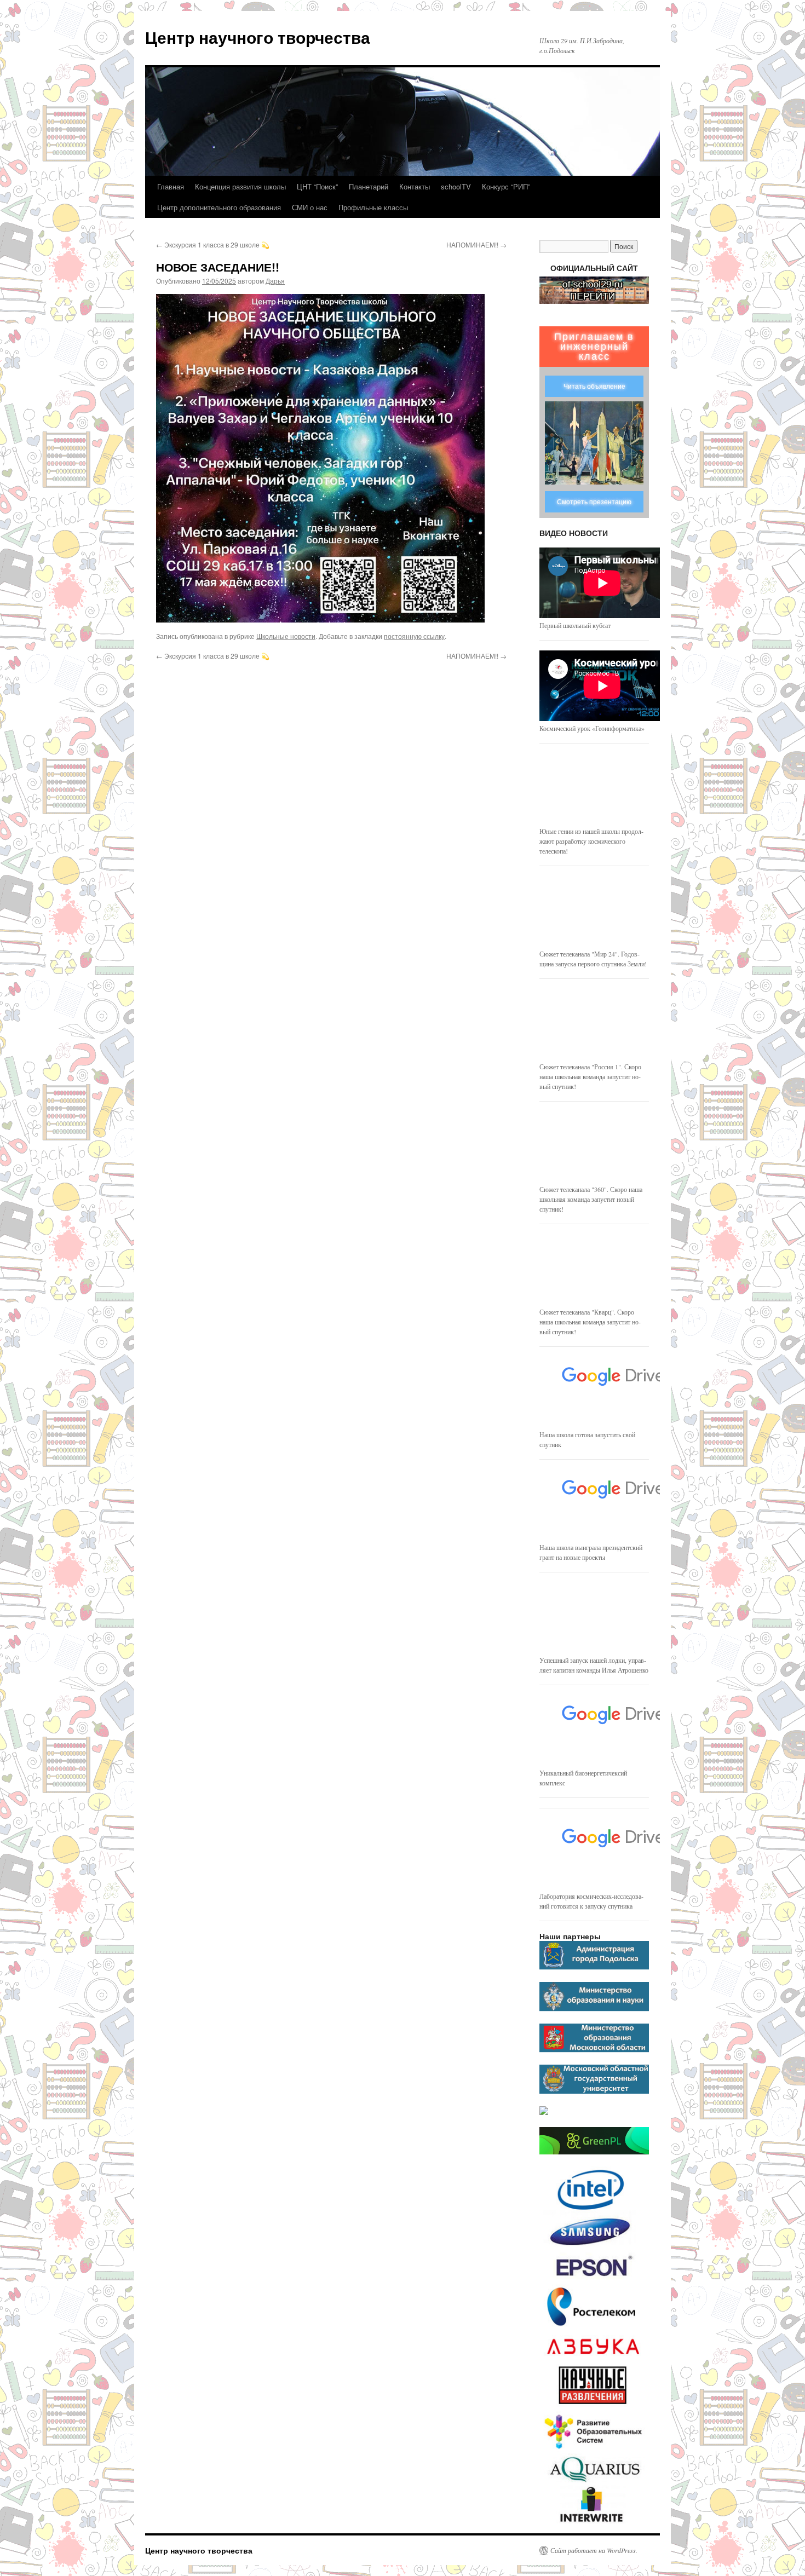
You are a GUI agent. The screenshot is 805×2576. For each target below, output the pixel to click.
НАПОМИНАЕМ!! (476, 244)
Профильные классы (373, 207)
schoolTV (456, 186)
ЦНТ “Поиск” (317, 186)
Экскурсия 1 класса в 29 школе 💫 (213, 244)
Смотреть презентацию (594, 502)
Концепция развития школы (240, 186)
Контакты (415, 186)
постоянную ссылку (414, 636)
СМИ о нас (310, 207)
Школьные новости (286, 636)
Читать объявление (594, 387)
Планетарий (369, 186)
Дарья (275, 281)
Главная (171, 186)
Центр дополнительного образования (219, 207)
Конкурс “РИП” (506, 186)
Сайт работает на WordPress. (594, 2550)
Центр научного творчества (258, 37)
